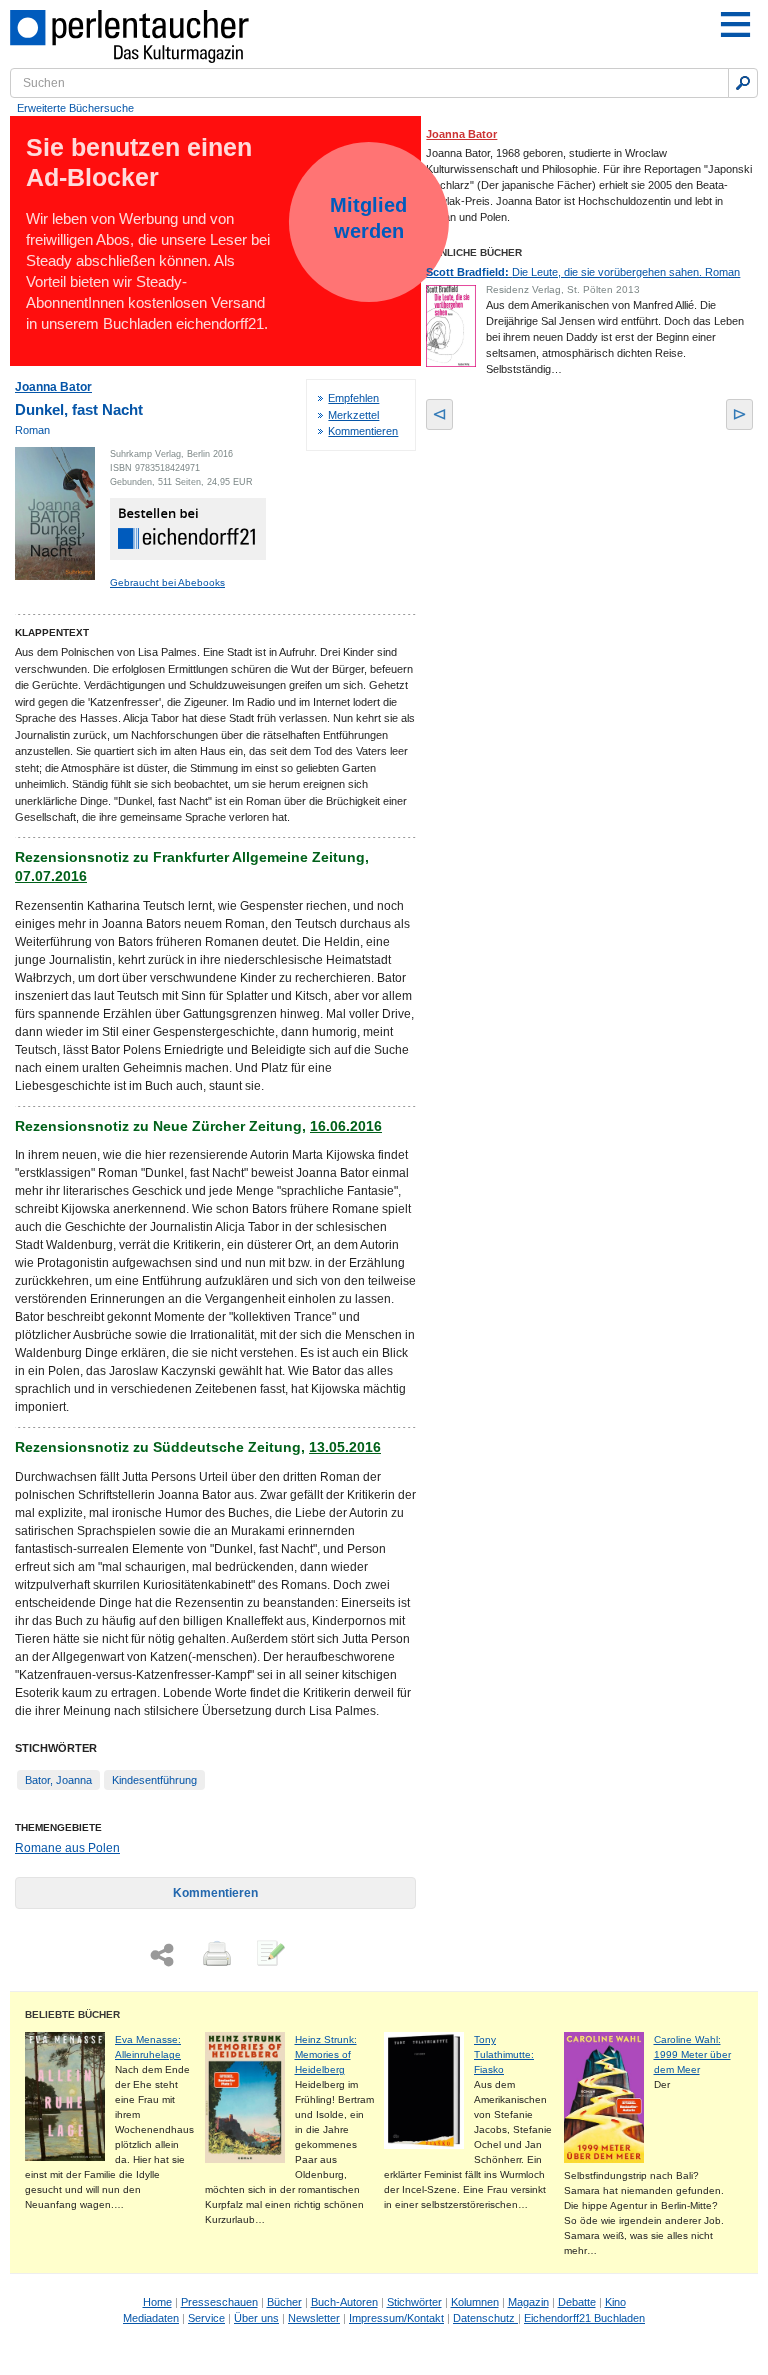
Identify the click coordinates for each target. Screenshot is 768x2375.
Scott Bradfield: (583, 272)
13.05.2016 (345, 1447)
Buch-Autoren (344, 2302)
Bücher (284, 2302)
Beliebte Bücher (72, 2014)
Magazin (528, 2302)
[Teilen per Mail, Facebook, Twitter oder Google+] (162, 1955)
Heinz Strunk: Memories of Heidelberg (326, 2054)
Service (206, 2318)
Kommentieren (363, 431)
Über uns (256, 2318)
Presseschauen (219, 2302)
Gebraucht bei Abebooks (167, 582)
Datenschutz (485, 2318)
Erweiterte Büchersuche (75, 108)
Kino (615, 2302)
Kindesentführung (154, 1780)
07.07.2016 (51, 876)
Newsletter (314, 2318)
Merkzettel (353, 415)
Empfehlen (353, 398)
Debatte (577, 2302)
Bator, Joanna (58, 1780)
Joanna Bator (53, 387)
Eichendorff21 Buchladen (584, 2318)
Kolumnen (475, 2302)
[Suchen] (743, 83)
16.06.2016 (346, 1126)
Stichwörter (414, 2302)
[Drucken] (215, 1955)
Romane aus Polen (67, 1848)
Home (157, 2302)
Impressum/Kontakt (396, 2318)
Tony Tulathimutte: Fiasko (504, 2054)
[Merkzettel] (269, 1955)
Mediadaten (151, 2318)
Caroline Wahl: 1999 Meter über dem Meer (692, 2054)
